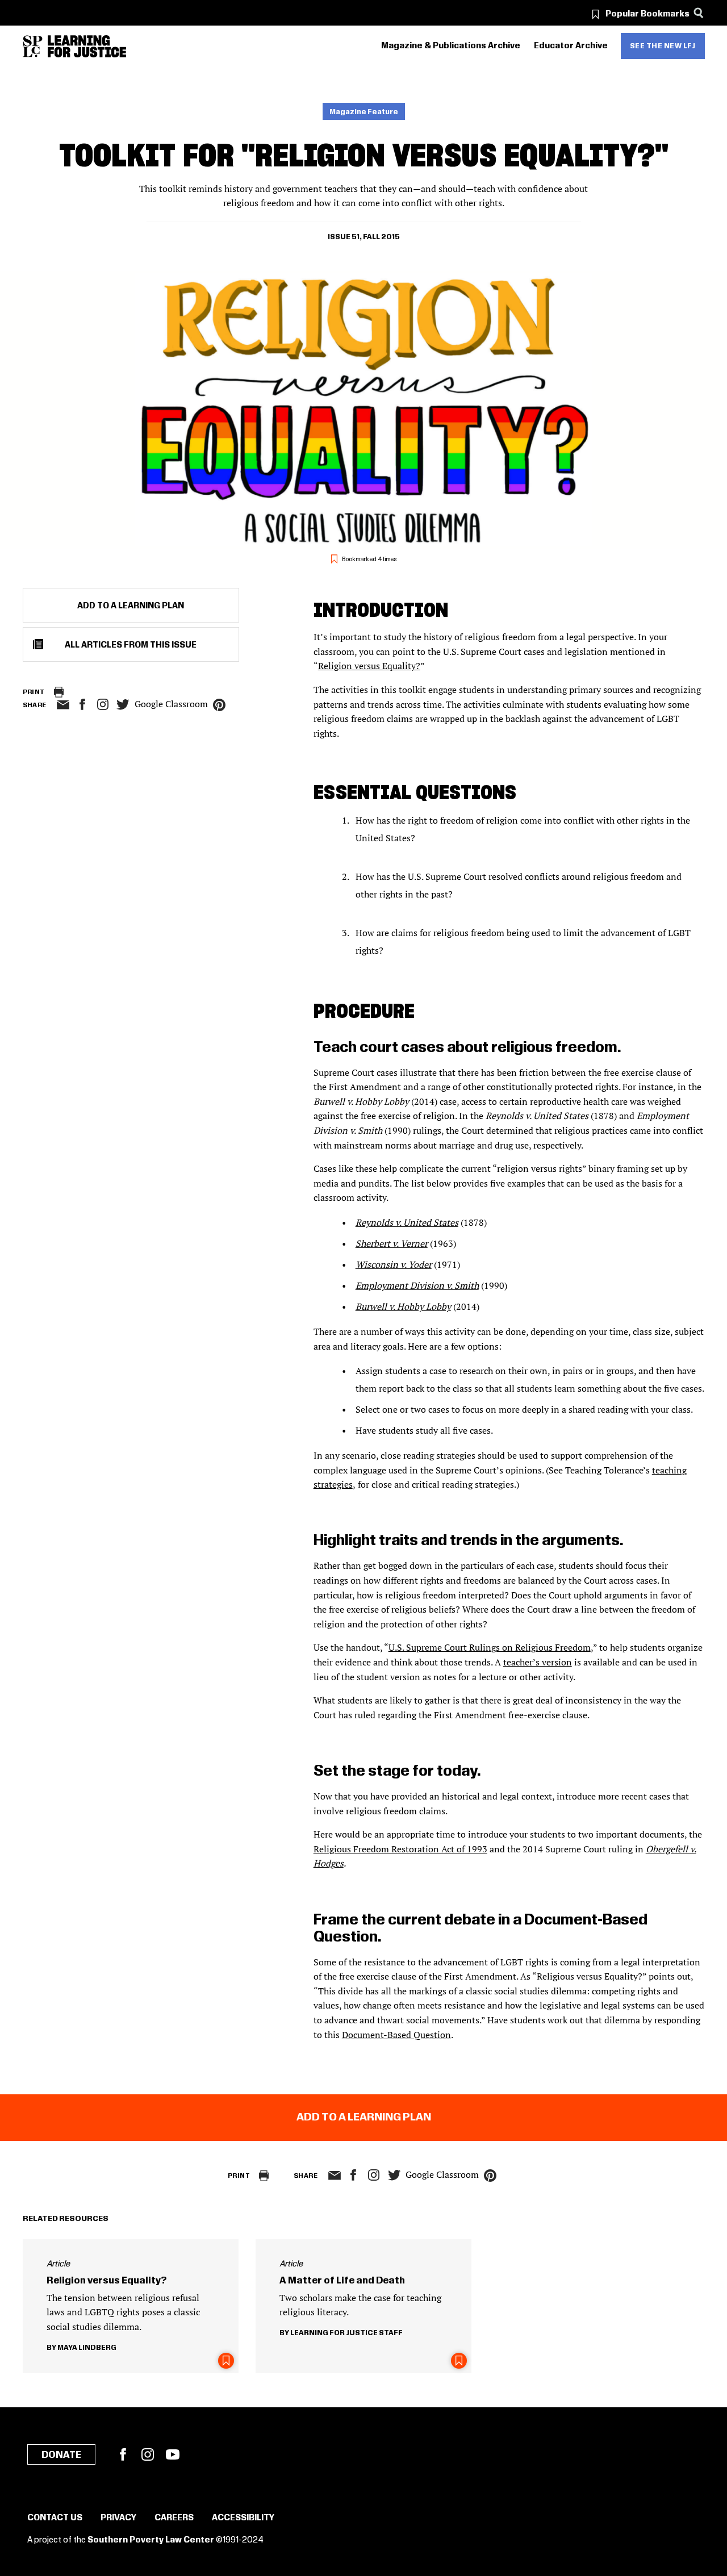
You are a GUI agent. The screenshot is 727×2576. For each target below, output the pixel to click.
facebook (82, 704)
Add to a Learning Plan (131, 606)
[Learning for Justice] (87, 46)
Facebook (123, 2454)
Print (34, 692)
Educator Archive (571, 46)
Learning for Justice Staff (346, 2333)
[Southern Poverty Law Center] (33, 46)
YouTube (173, 2454)
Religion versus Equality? (369, 666)
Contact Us (55, 2518)
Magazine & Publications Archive (451, 46)
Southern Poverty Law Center (151, 2540)
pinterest (219, 705)
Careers (174, 2518)
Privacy (118, 2518)
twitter (123, 705)
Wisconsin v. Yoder (394, 1264)
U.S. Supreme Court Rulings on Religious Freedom (490, 1647)
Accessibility (243, 2518)
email (63, 705)
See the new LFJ (663, 46)
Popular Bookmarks (647, 14)
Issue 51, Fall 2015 (364, 237)
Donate (61, 2455)
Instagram (103, 704)
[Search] (699, 13)
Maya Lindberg (87, 2348)
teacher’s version (538, 1662)
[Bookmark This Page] (226, 2361)
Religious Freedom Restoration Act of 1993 (400, 1849)
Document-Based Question (396, 2035)
